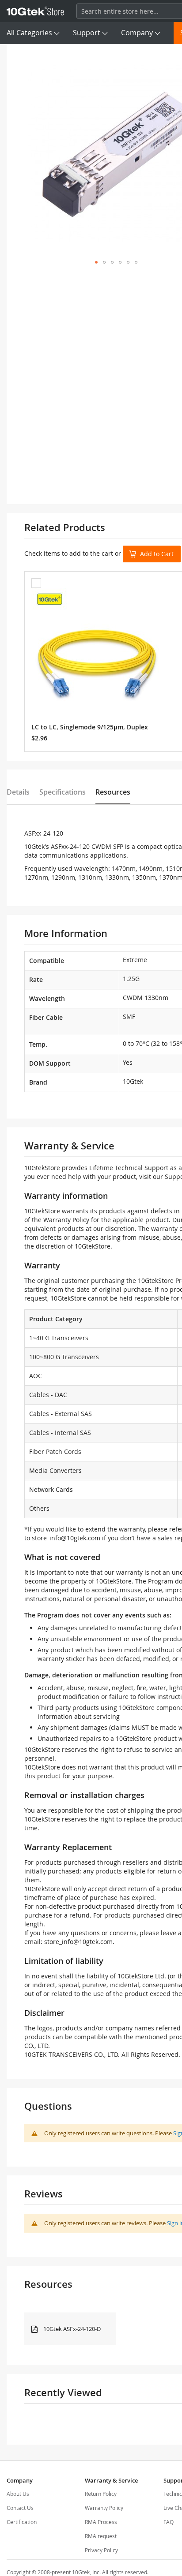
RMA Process (101, 2522)
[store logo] (35, 11)
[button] (96, 262)
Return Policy (101, 2494)
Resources (113, 792)
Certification (22, 2522)
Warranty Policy (104, 2508)
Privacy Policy (101, 2550)
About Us (18, 2494)
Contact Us (20, 2508)
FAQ (169, 2522)
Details (18, 792)
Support (87, 33)
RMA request (101, 2536)
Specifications (63, 792)
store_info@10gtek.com (66, 1538)
